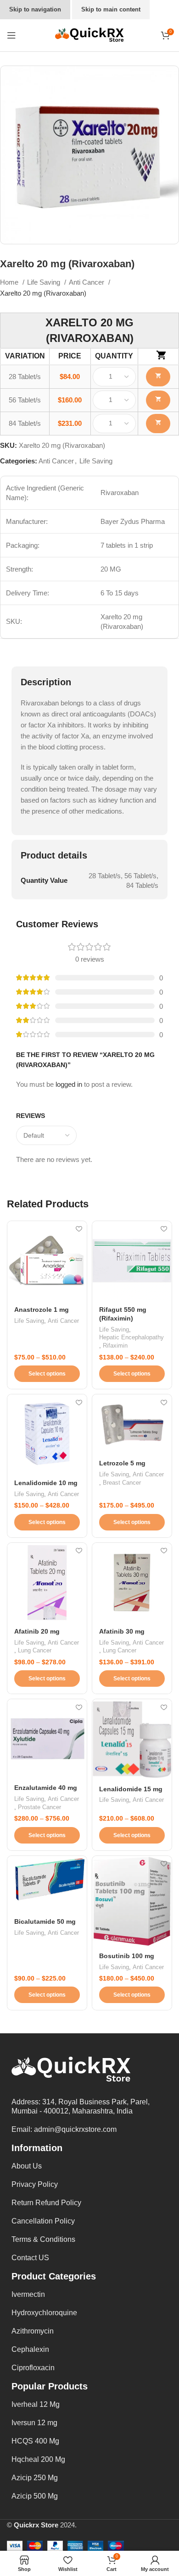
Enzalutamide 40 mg (46, 1788)
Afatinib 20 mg (37, 1632)
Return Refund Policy (46, 2203)
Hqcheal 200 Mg (38, 2459)
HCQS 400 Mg (35, 2441)
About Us (27, 2166)
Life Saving (45, 282)
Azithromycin (33, 2331)
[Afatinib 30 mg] (132, 1582)
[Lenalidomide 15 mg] (132, 1739)
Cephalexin (30, 2349)
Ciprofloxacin (33, 2368)
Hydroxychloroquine (44, 2313)
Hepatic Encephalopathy (131, 1337)
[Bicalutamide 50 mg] (47, 1884)
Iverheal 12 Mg (36, 2404)
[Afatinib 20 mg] (47, 1582)
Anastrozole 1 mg (42, 1310)
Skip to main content (111, 9)
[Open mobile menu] (11, 35)
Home (10, 282)
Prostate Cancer (39, 1807)
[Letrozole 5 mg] (132, 1424)
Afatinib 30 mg (122, 1632)
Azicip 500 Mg (35, 2496)
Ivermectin (28, 2294)
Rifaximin (115, 1346)
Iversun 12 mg (34, 2423)
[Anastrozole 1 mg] (47, 1261)
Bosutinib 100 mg (127, 1956)
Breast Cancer (122, 1483)
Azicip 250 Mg (35, 2478)
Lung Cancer (35, 1650)
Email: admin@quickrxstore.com (64, 2129)
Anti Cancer (87, 282)
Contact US (30, 2258)
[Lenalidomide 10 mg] (47, 1434)
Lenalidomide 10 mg (46, 1483)
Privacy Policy (35, 2184)
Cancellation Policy (43, 2221)
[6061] (158, 424)
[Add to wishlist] (79, 1229)
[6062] (158, 377)
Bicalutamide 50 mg (45, 1922)
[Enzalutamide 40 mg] (47, 1739)
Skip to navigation (35, 9)
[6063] (158, 400)
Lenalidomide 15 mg (131, 1789)
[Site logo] (89, 35)
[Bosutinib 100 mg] (132, 1901)
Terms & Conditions (43, 2239)
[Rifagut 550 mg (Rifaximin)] (132, 1261)
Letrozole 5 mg (122, 1463)
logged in (69, 1084)
